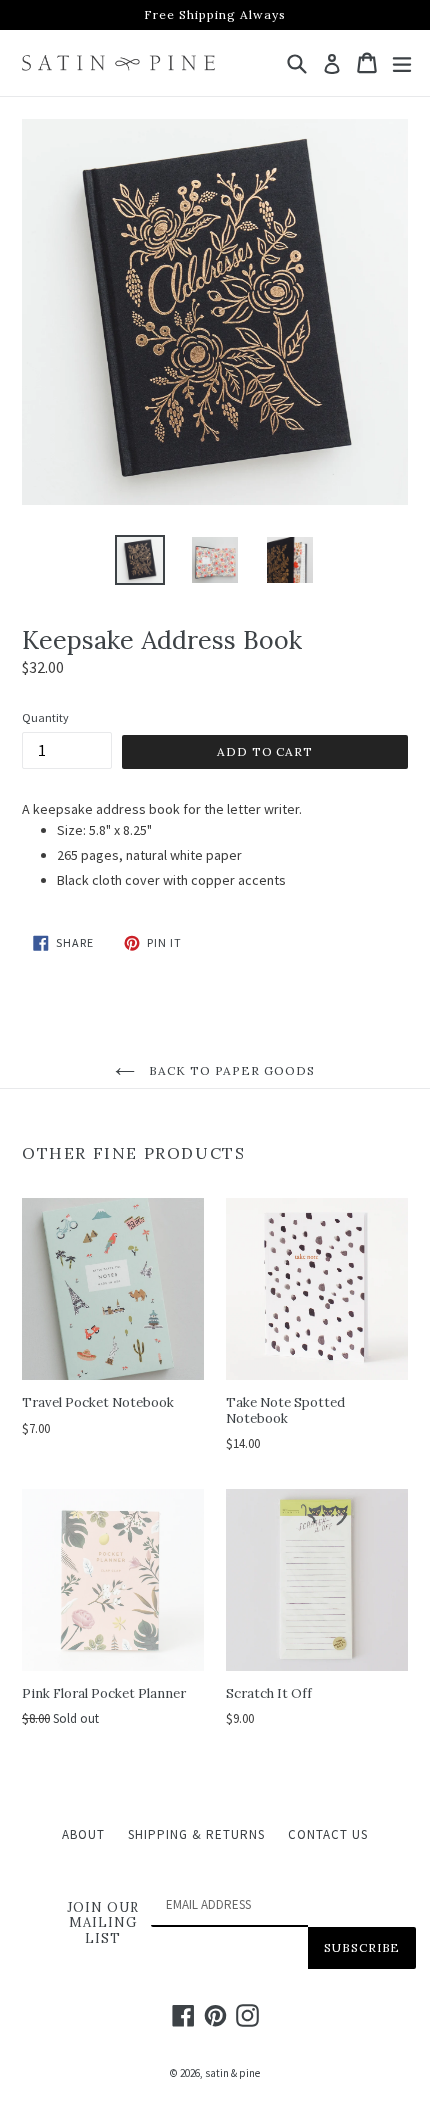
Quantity (45, 717)
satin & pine (232, 2073)
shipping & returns (196, 1834)
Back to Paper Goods (230, 1070)
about (83, 1834)
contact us (328, 1834)
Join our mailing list (103, 1923)
